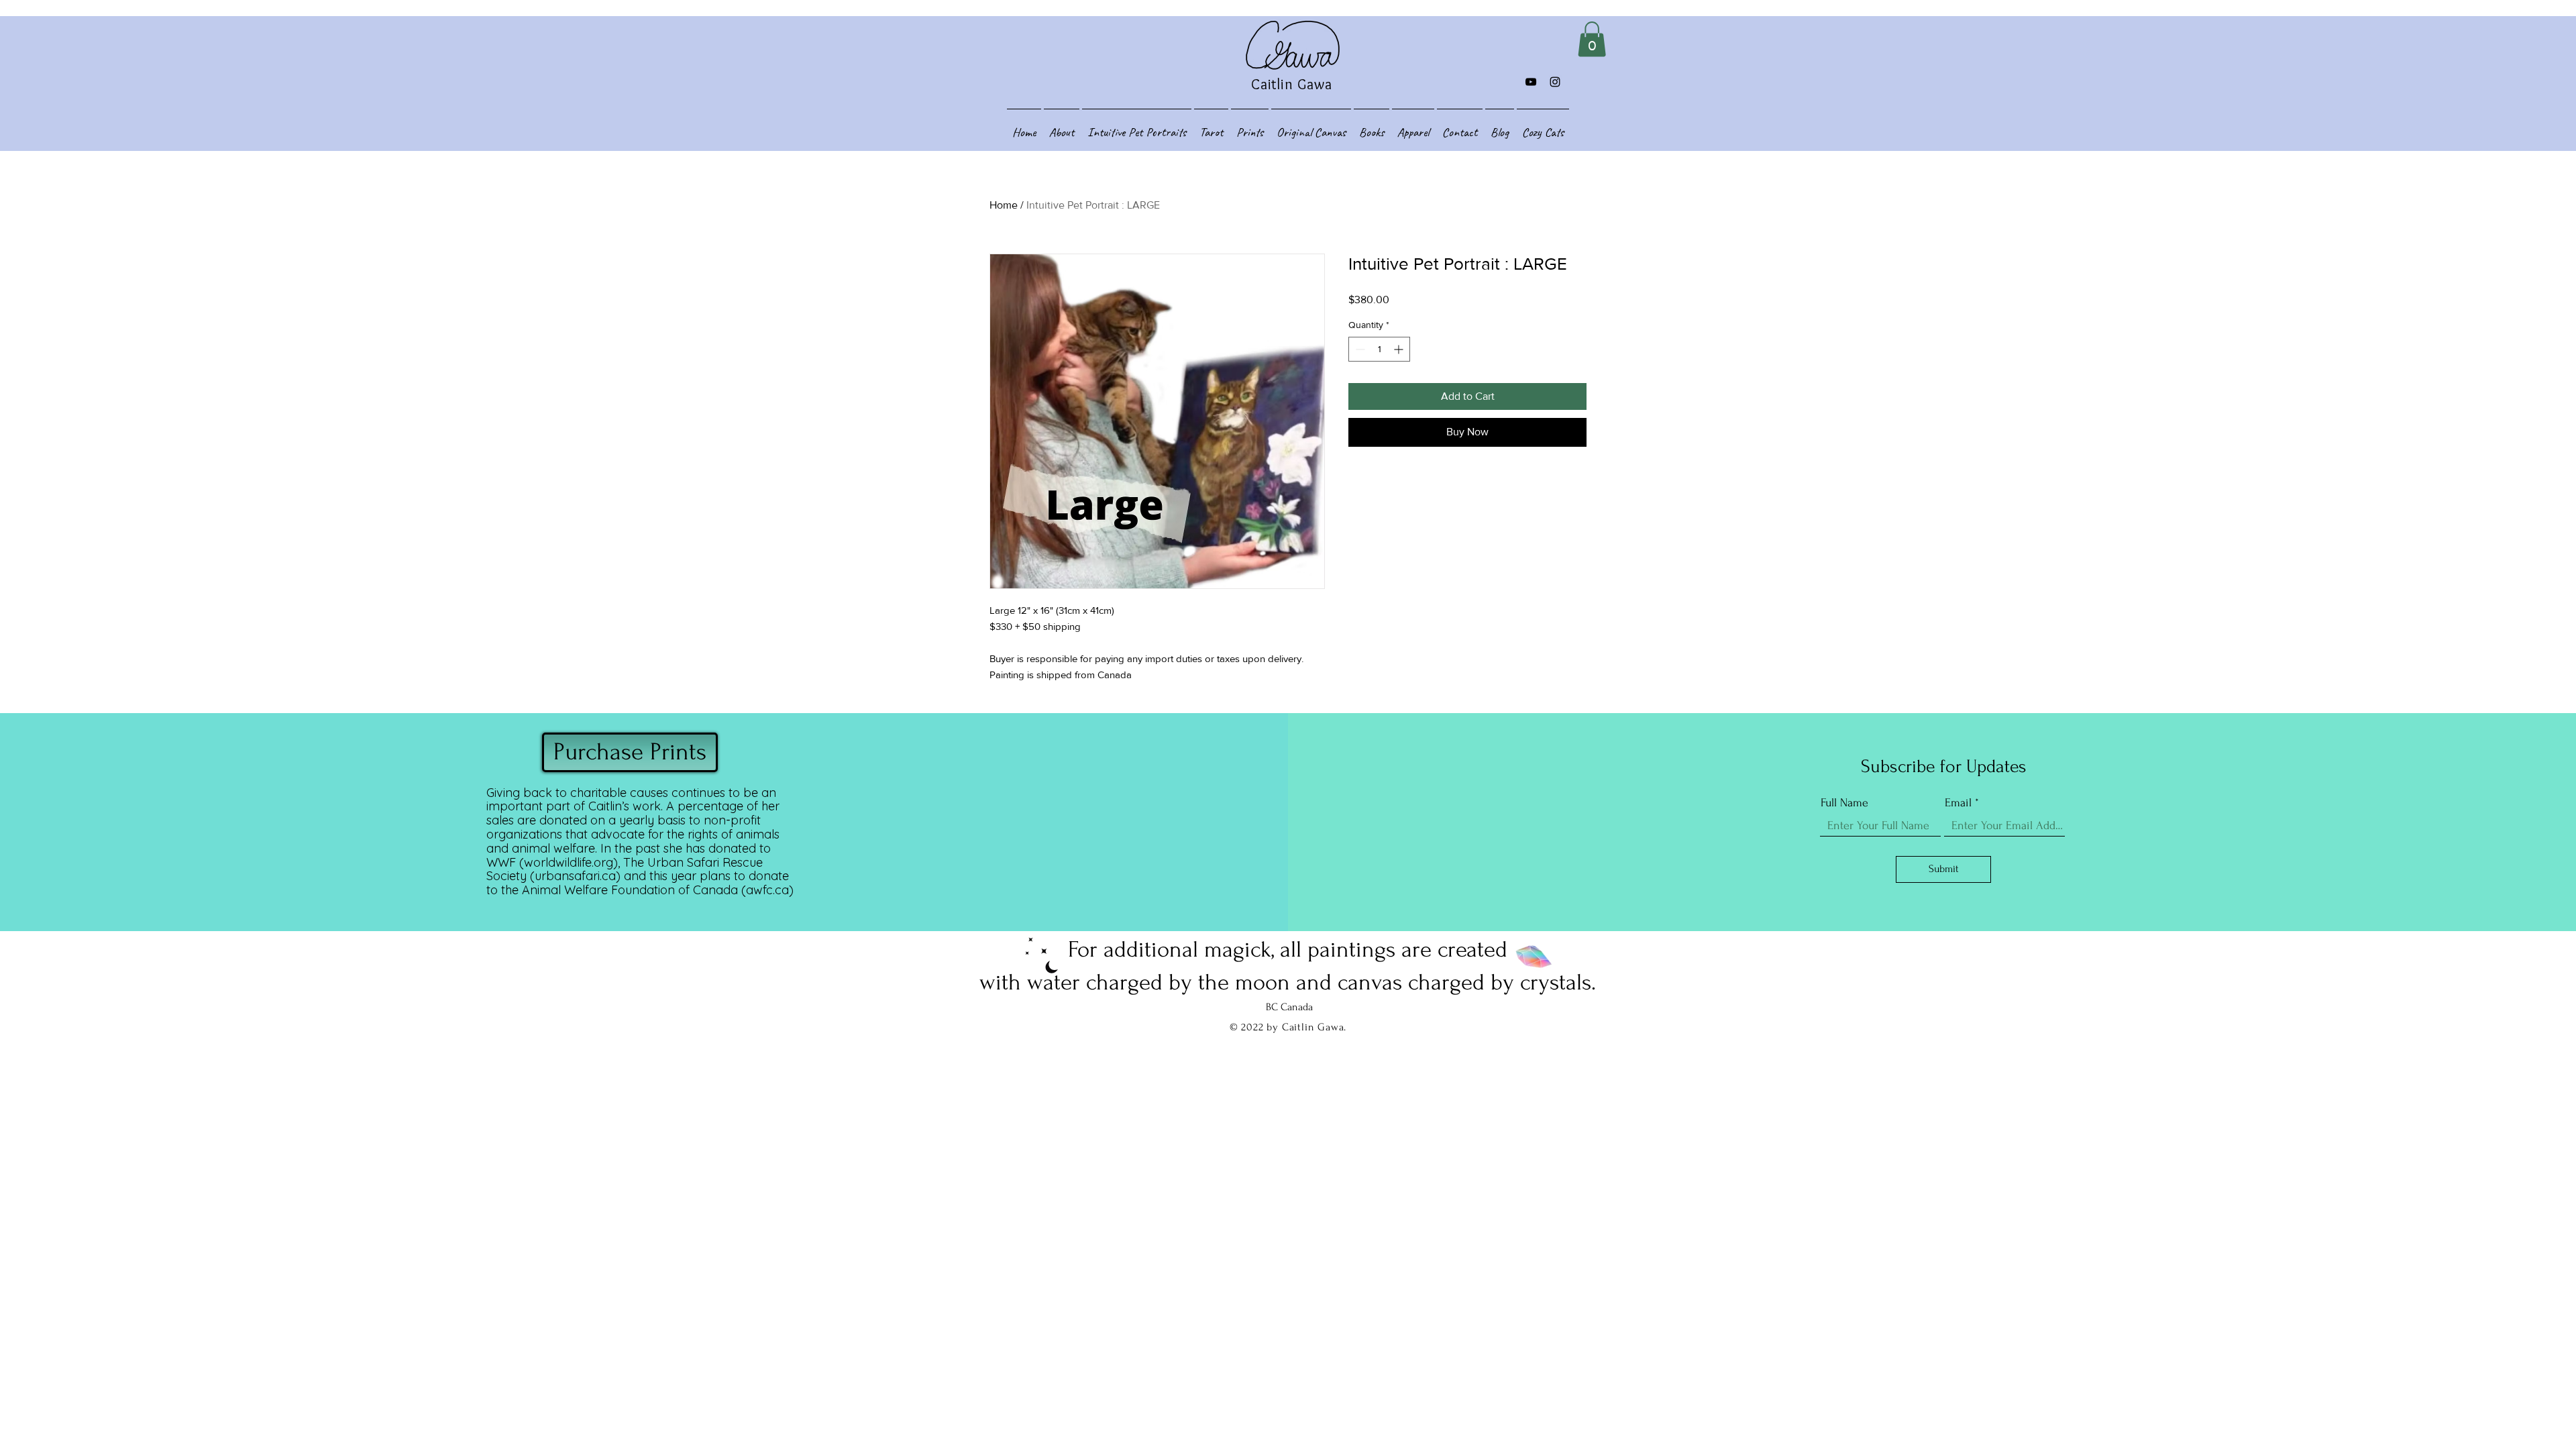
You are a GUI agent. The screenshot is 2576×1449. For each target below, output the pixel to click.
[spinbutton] (1379, 349)
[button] (1592, 39)
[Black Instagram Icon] (1555, 82)
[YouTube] (1531, 82)
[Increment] (1400, 349)
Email (1958, 803)
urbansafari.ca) (578, 876)
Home (1004, 205)
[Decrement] (1359, 349)
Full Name (1844, 803)
